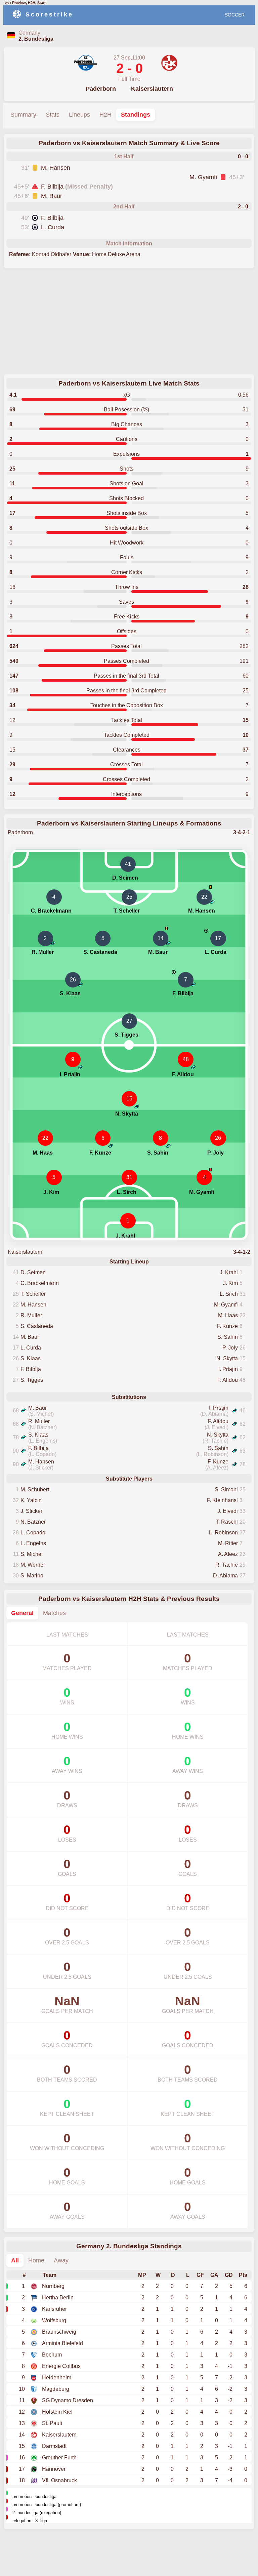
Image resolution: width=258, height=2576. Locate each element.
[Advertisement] (129, 322)
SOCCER (235, 15)
